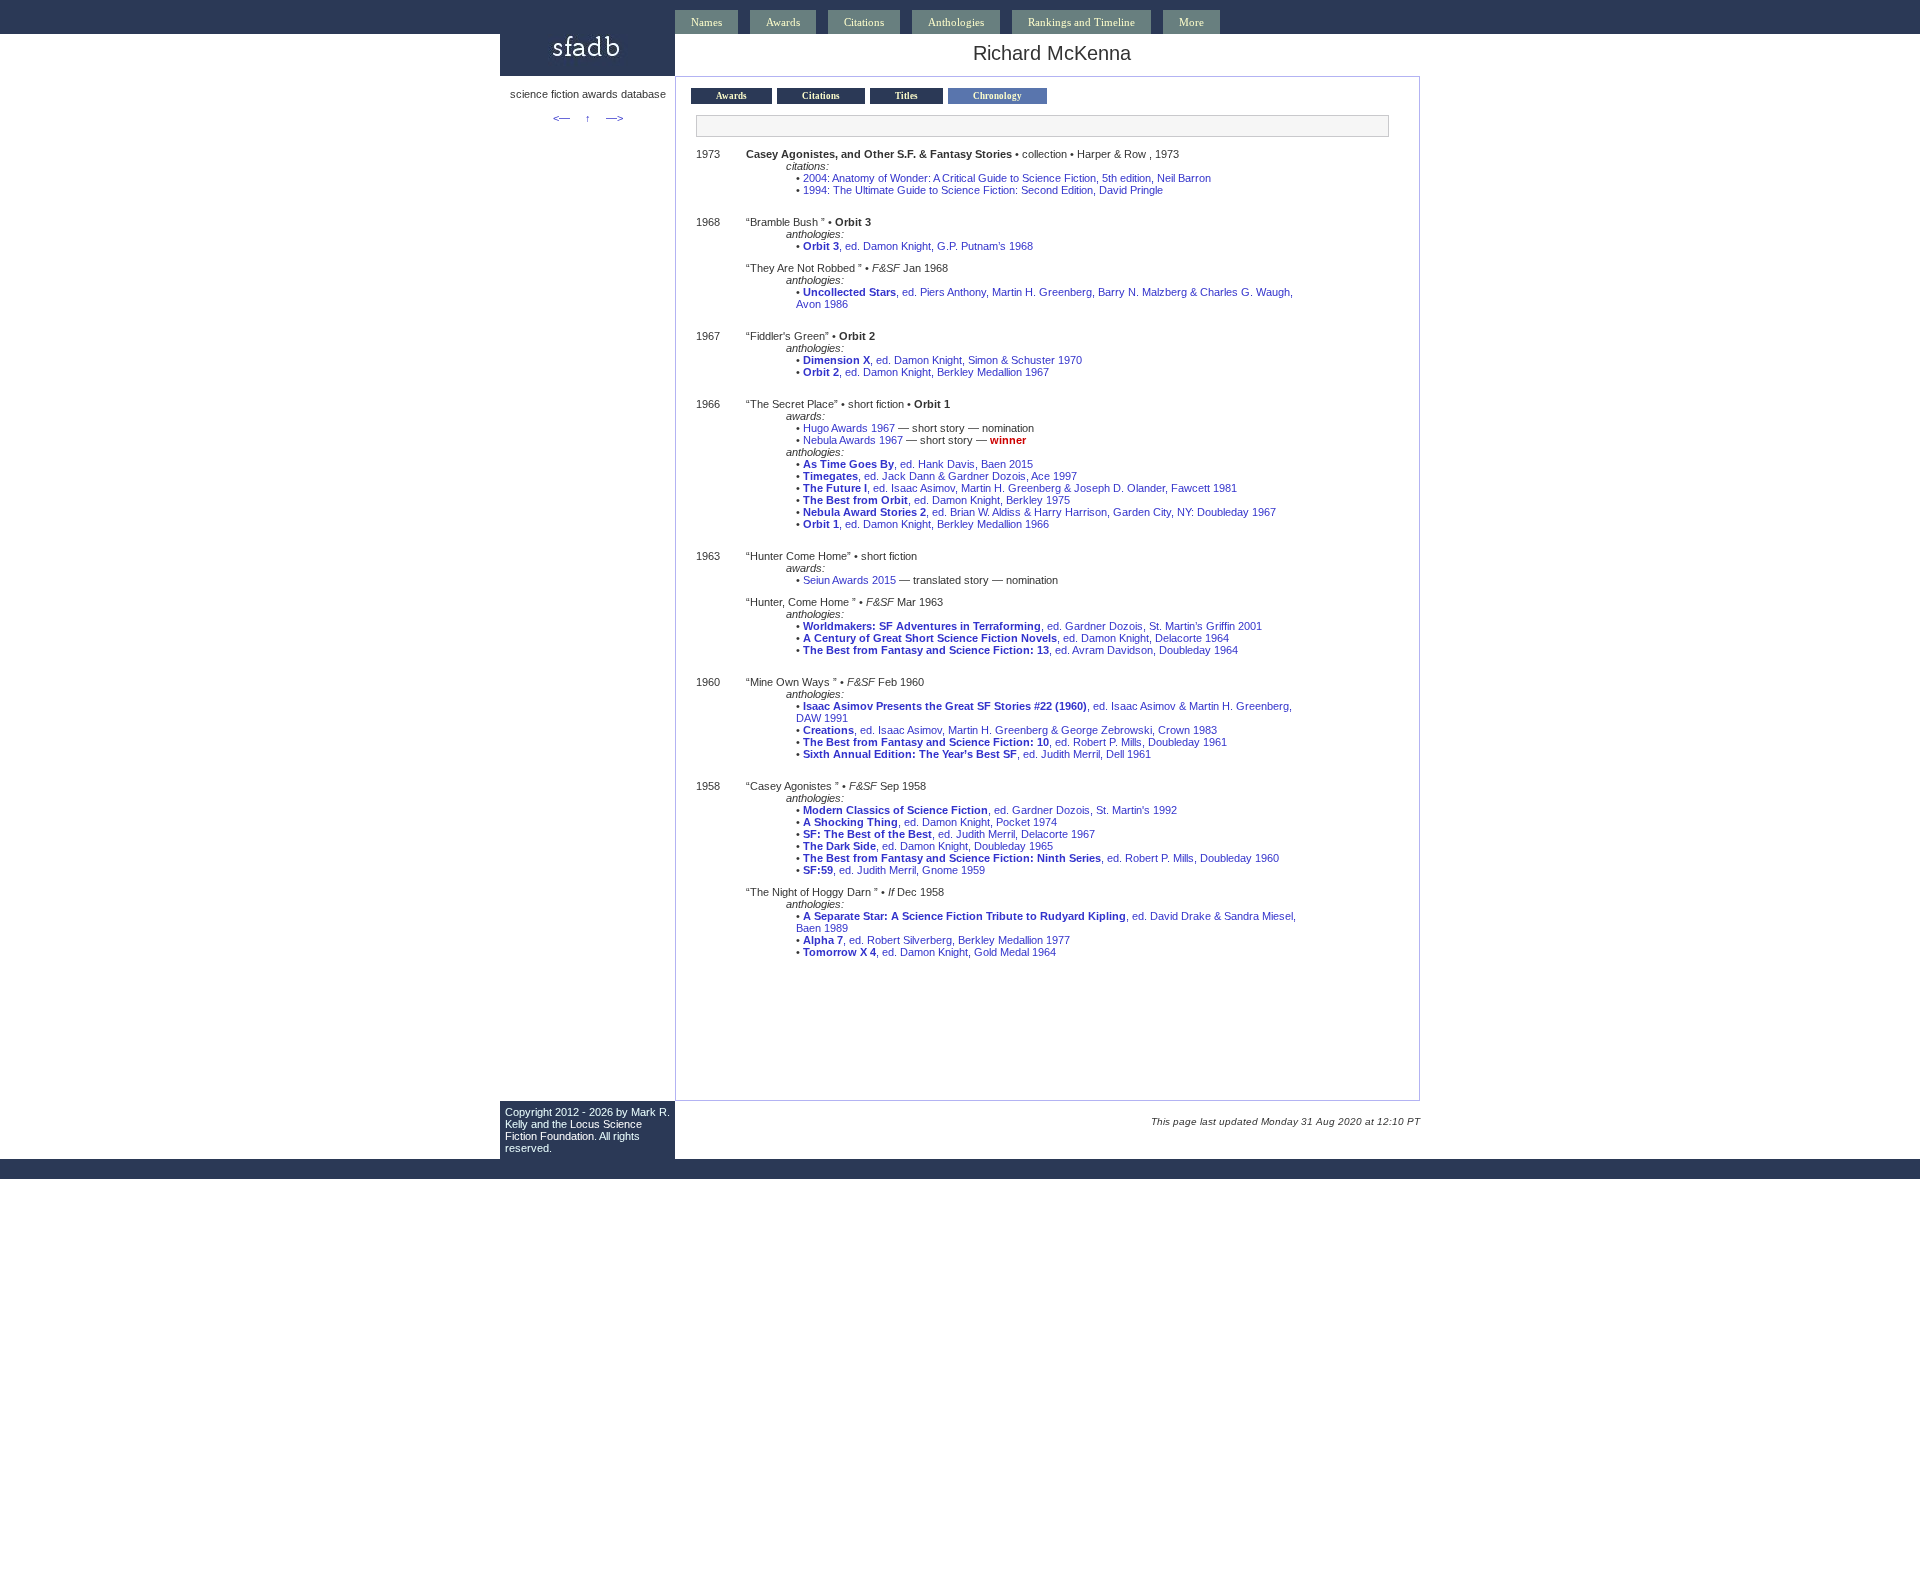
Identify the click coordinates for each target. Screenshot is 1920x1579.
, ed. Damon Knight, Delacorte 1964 (1016, 638)
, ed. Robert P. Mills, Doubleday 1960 (1041, 858)
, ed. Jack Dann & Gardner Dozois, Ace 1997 (940, 476)
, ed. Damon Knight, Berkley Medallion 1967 (926, 372)
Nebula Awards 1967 (853, 440)
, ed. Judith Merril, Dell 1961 (977, 754)
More (1191, 22)
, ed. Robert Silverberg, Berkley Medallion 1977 (936, 940)
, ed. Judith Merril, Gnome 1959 (894, 870)
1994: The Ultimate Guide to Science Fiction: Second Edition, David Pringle (983, 190)
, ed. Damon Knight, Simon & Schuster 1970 (942, 360)
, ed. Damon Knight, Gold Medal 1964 (929, 952)
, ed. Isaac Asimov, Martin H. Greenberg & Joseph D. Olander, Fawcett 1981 (1020, 488)
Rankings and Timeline (1081, 22)
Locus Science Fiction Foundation (573, 1130)
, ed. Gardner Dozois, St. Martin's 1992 (990, 810)
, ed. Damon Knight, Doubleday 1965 (928, 846)
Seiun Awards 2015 (849, 580)
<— (561, 118)
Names (706, 22)
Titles (906, 96)
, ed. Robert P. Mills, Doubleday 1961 (1015, 742)
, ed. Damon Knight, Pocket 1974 (930, 822)
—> (614, 118)
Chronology (997, 96)
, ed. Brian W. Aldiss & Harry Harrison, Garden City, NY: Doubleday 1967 (1039, 512)
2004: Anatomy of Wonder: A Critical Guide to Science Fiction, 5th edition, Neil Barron (1007, 178)
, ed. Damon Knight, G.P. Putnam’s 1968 (918, 246)
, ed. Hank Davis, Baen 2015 (918, 464)
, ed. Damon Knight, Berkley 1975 (936, 500)
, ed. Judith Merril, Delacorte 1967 (949, 834)
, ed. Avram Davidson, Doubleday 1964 (1020, 650)
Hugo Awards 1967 (849, 428)
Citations (864, 22)
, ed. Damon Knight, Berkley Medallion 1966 (926, 524)
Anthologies (956, 22)
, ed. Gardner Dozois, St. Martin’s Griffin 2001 (1032, 626)
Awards (783, 22)
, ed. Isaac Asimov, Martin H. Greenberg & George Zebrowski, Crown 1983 (1010, 730)
